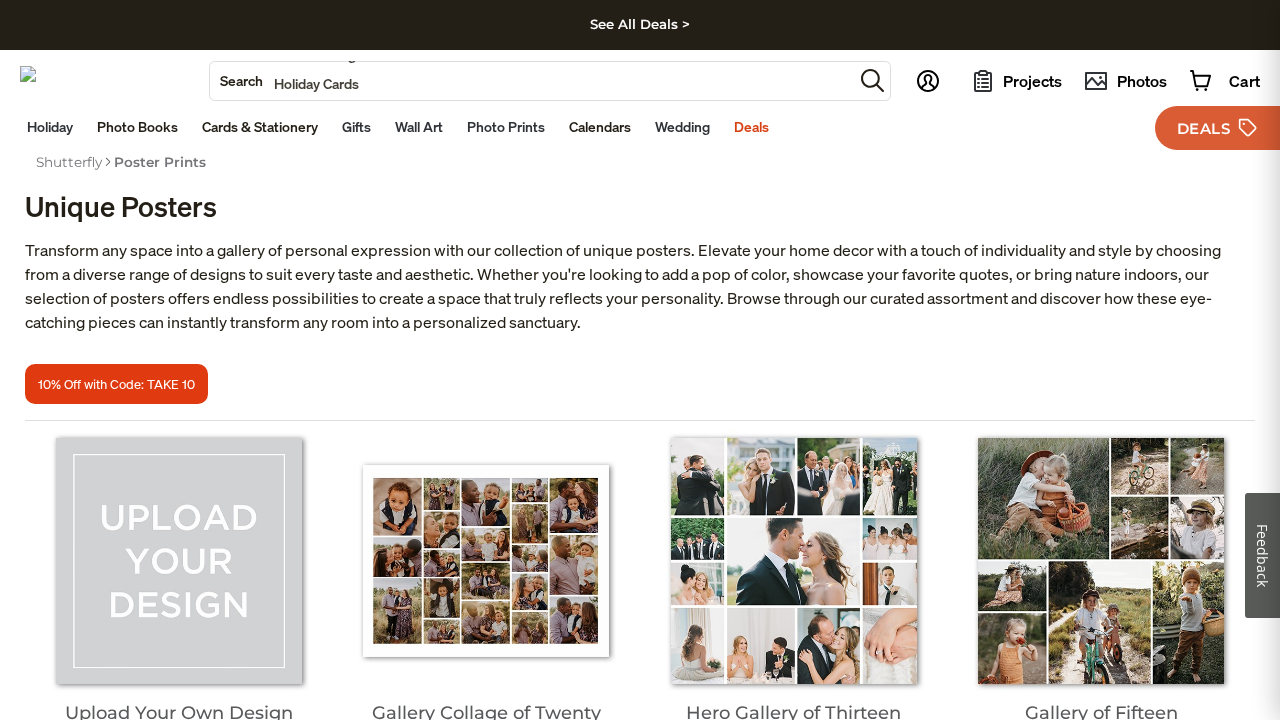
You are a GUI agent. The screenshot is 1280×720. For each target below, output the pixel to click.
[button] (872, 80)
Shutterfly (69, 162)
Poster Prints (160, 162)
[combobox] (531, 81)
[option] (69, 162)
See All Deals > (640, 24)
